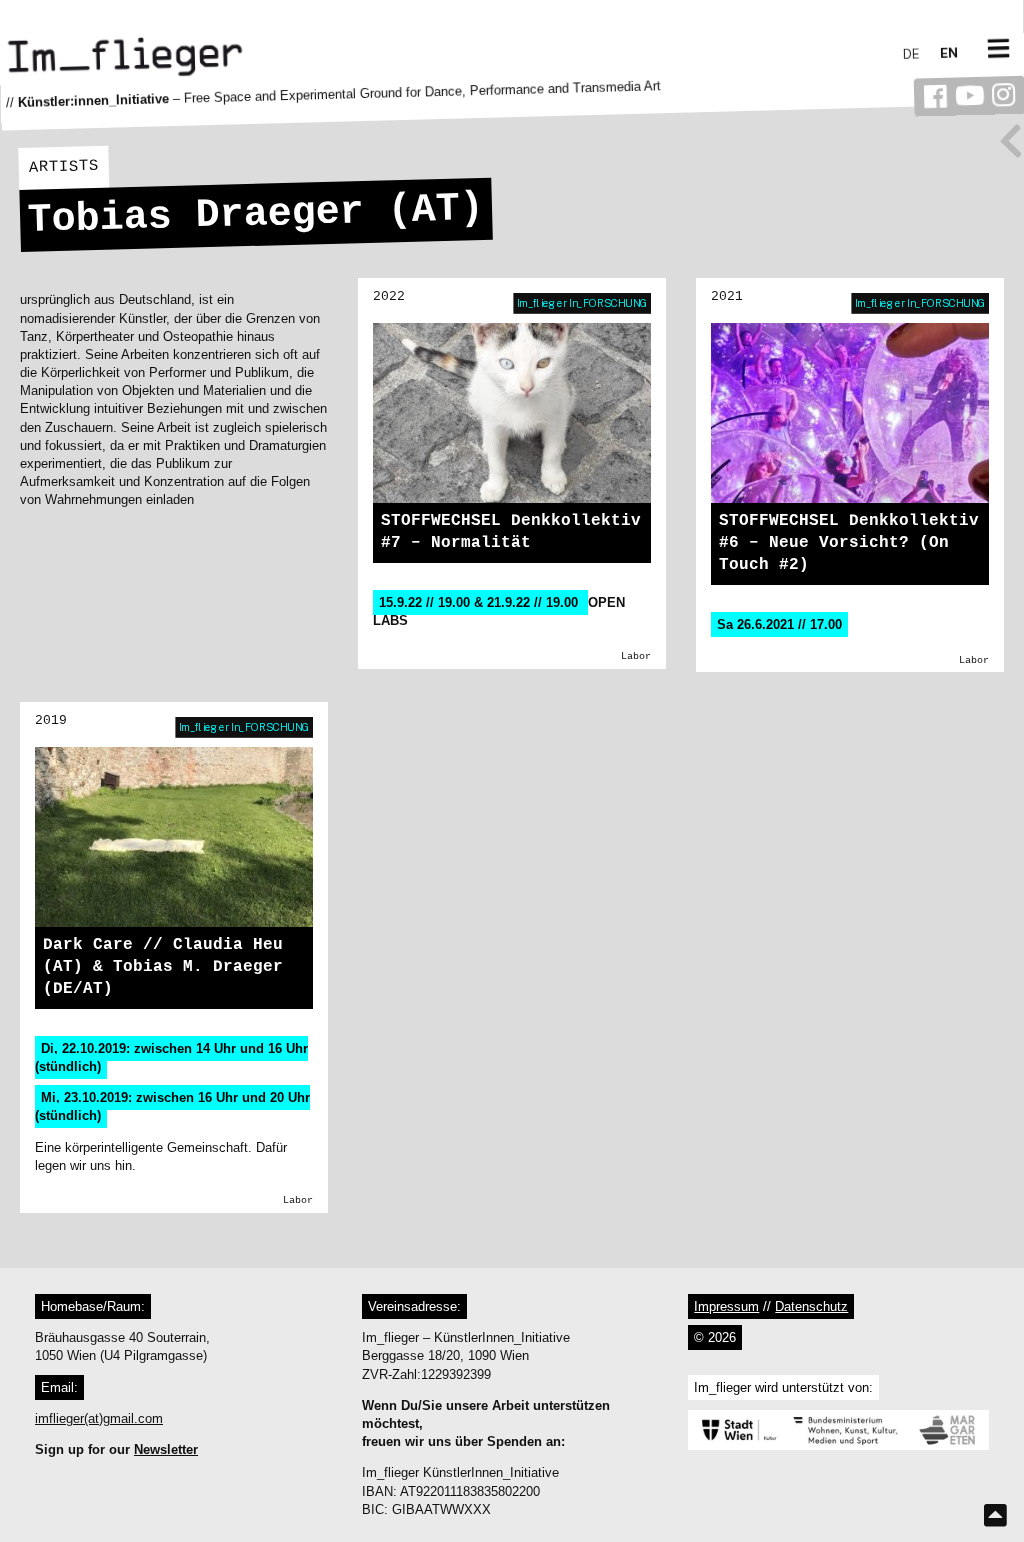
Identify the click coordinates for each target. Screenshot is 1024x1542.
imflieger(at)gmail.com (99, 1418)
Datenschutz (811, 1306)
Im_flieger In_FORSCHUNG (582, 303)
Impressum (726, 1306)
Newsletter (166, 1449)
